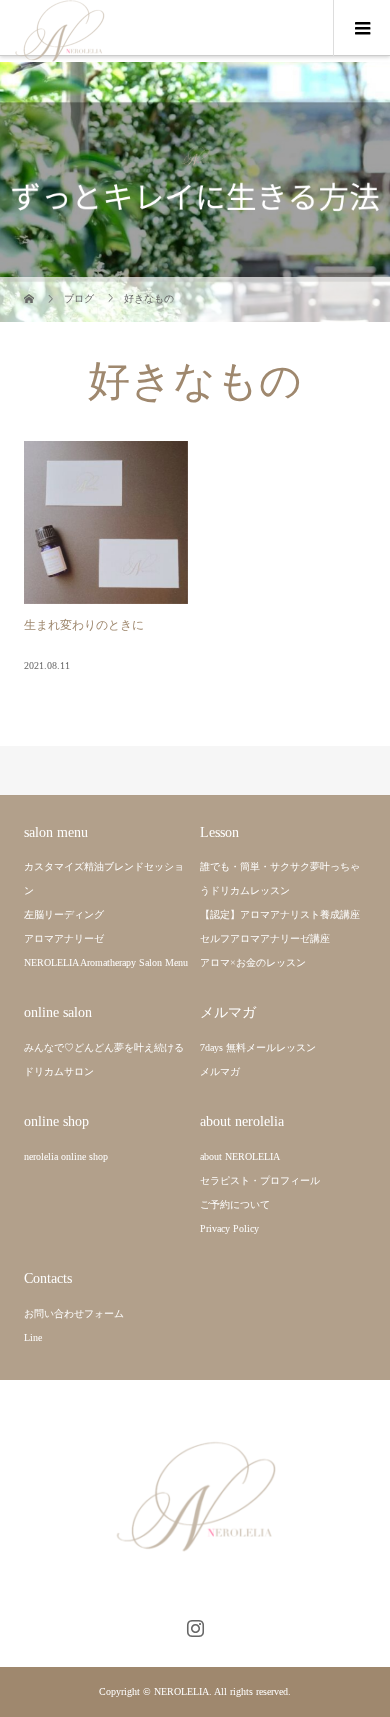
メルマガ (220, 1071)
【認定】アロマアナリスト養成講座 (280, 914)
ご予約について (235, 1204)
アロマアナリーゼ (64, 938)
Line (33, 1337)
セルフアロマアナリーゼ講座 (265, 938)
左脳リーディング (64, 914)
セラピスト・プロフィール (260, 1180)
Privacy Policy (229, 1228)
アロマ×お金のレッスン (253, 962)
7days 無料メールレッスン (258, 1047)
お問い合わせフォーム (74, 1313)
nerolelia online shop (66, 1156)
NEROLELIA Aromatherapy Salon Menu (106, 962)
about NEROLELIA (240, 1156)
